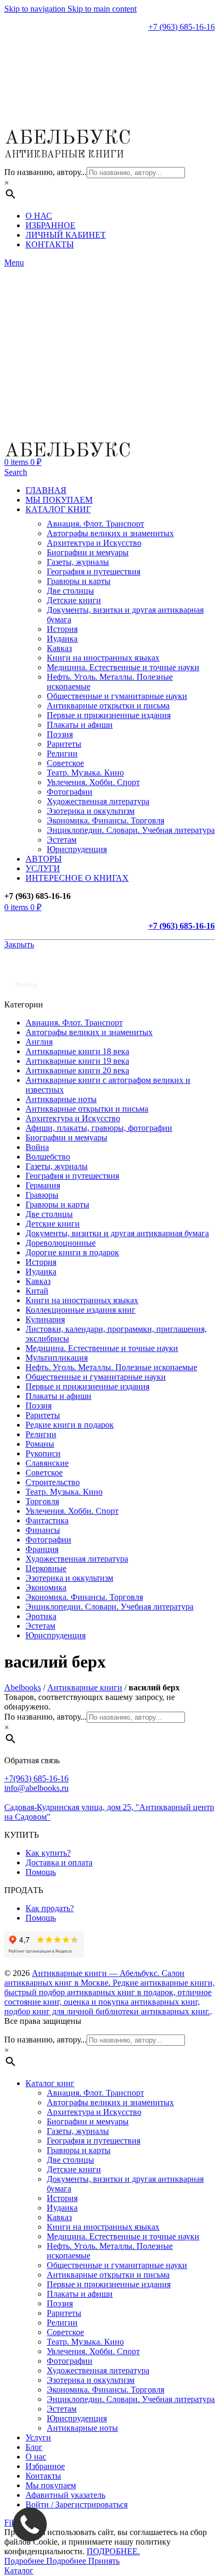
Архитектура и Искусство (94, 543)
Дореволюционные (61, 1243)
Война (37, 1147)
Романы (40, 1444)
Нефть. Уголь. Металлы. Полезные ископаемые (111, 1367)
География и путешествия (94, 572)
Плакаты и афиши (80, 725)
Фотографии (70, 792)
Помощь (41, 1872)
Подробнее (45, 2561)
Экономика (46, 1587)
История (62, 629)
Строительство (53, 1482)
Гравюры (42, 1195)
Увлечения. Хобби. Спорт (93, 782)
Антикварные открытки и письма (108, 706)
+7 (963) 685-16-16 (182, 27)
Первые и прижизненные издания (109, 715)
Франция (42, 1549)
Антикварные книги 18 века (77, 1051)
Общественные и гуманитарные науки (117, 696)
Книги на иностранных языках (103, 658)
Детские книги (74, 600)
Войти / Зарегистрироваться (77, 2504)
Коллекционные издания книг (81, 1310)
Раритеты (64, 744)
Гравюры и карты (79, 581)
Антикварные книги (85, 1687)
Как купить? (48, 1853)
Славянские (47, 1463)
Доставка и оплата (59, 1862)
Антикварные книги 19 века (77, 1061)
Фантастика (47, 1520)
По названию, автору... (45, 172)
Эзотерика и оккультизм (91, 811)
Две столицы (70, 591)
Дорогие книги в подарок (72, 1252)
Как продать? (50, 1908)
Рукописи (43, 1453)
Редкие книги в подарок (70, 1425)
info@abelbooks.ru (36, 1788)
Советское (65, 763)
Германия (43, 1185)
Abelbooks (23, 1687)
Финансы (43, 1530)
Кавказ (59, 648)
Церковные (46, 1568)
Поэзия (60, 734)
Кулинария (45, 1319)
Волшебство (48, 1157)
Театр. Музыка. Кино (85, 773)
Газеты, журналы (78, 562)
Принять (104, 2561)
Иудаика (62, 639)
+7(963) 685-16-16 (36, 1778)
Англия (39, 1042)
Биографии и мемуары (88, 552)
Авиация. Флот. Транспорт (95, 524)
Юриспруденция (77, 849)
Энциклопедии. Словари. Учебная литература (131, 830)
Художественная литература (98, 801)
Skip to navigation (36, 9)
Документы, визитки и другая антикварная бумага (117, 1233)
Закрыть (19, 944)
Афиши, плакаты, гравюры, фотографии (99, 1128)
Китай (37, 1291)
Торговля (42, 1501)
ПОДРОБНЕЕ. (113, 2551)
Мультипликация (57, 1358)
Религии (62, 753)
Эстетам (62, 840)
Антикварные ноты (61, 1099)
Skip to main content (102, 9)
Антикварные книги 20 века (77, 1070)
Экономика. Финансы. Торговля (106, 820)
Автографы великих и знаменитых (110, 533)
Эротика (41, 1616)
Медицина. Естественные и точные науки (123, 667)
